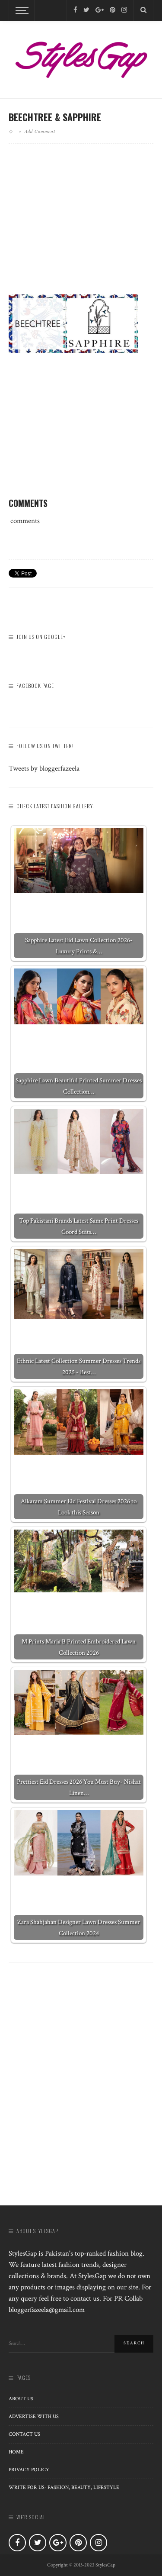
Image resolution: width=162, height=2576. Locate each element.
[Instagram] (124, 10)
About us (21, 2399)
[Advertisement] (81, 226)
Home (16, 2452)
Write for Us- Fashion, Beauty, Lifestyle (64, 2487)
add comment (40, 131)
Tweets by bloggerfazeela (44, 768)
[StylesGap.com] (81, 57)
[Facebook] (75, 10)
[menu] (21, 10)
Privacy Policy (29, 2470)
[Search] (143, 10)
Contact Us (24, 2434)
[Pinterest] (113, 10)
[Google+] (100, 10)
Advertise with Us (34, 2416)
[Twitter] (86, 10)
